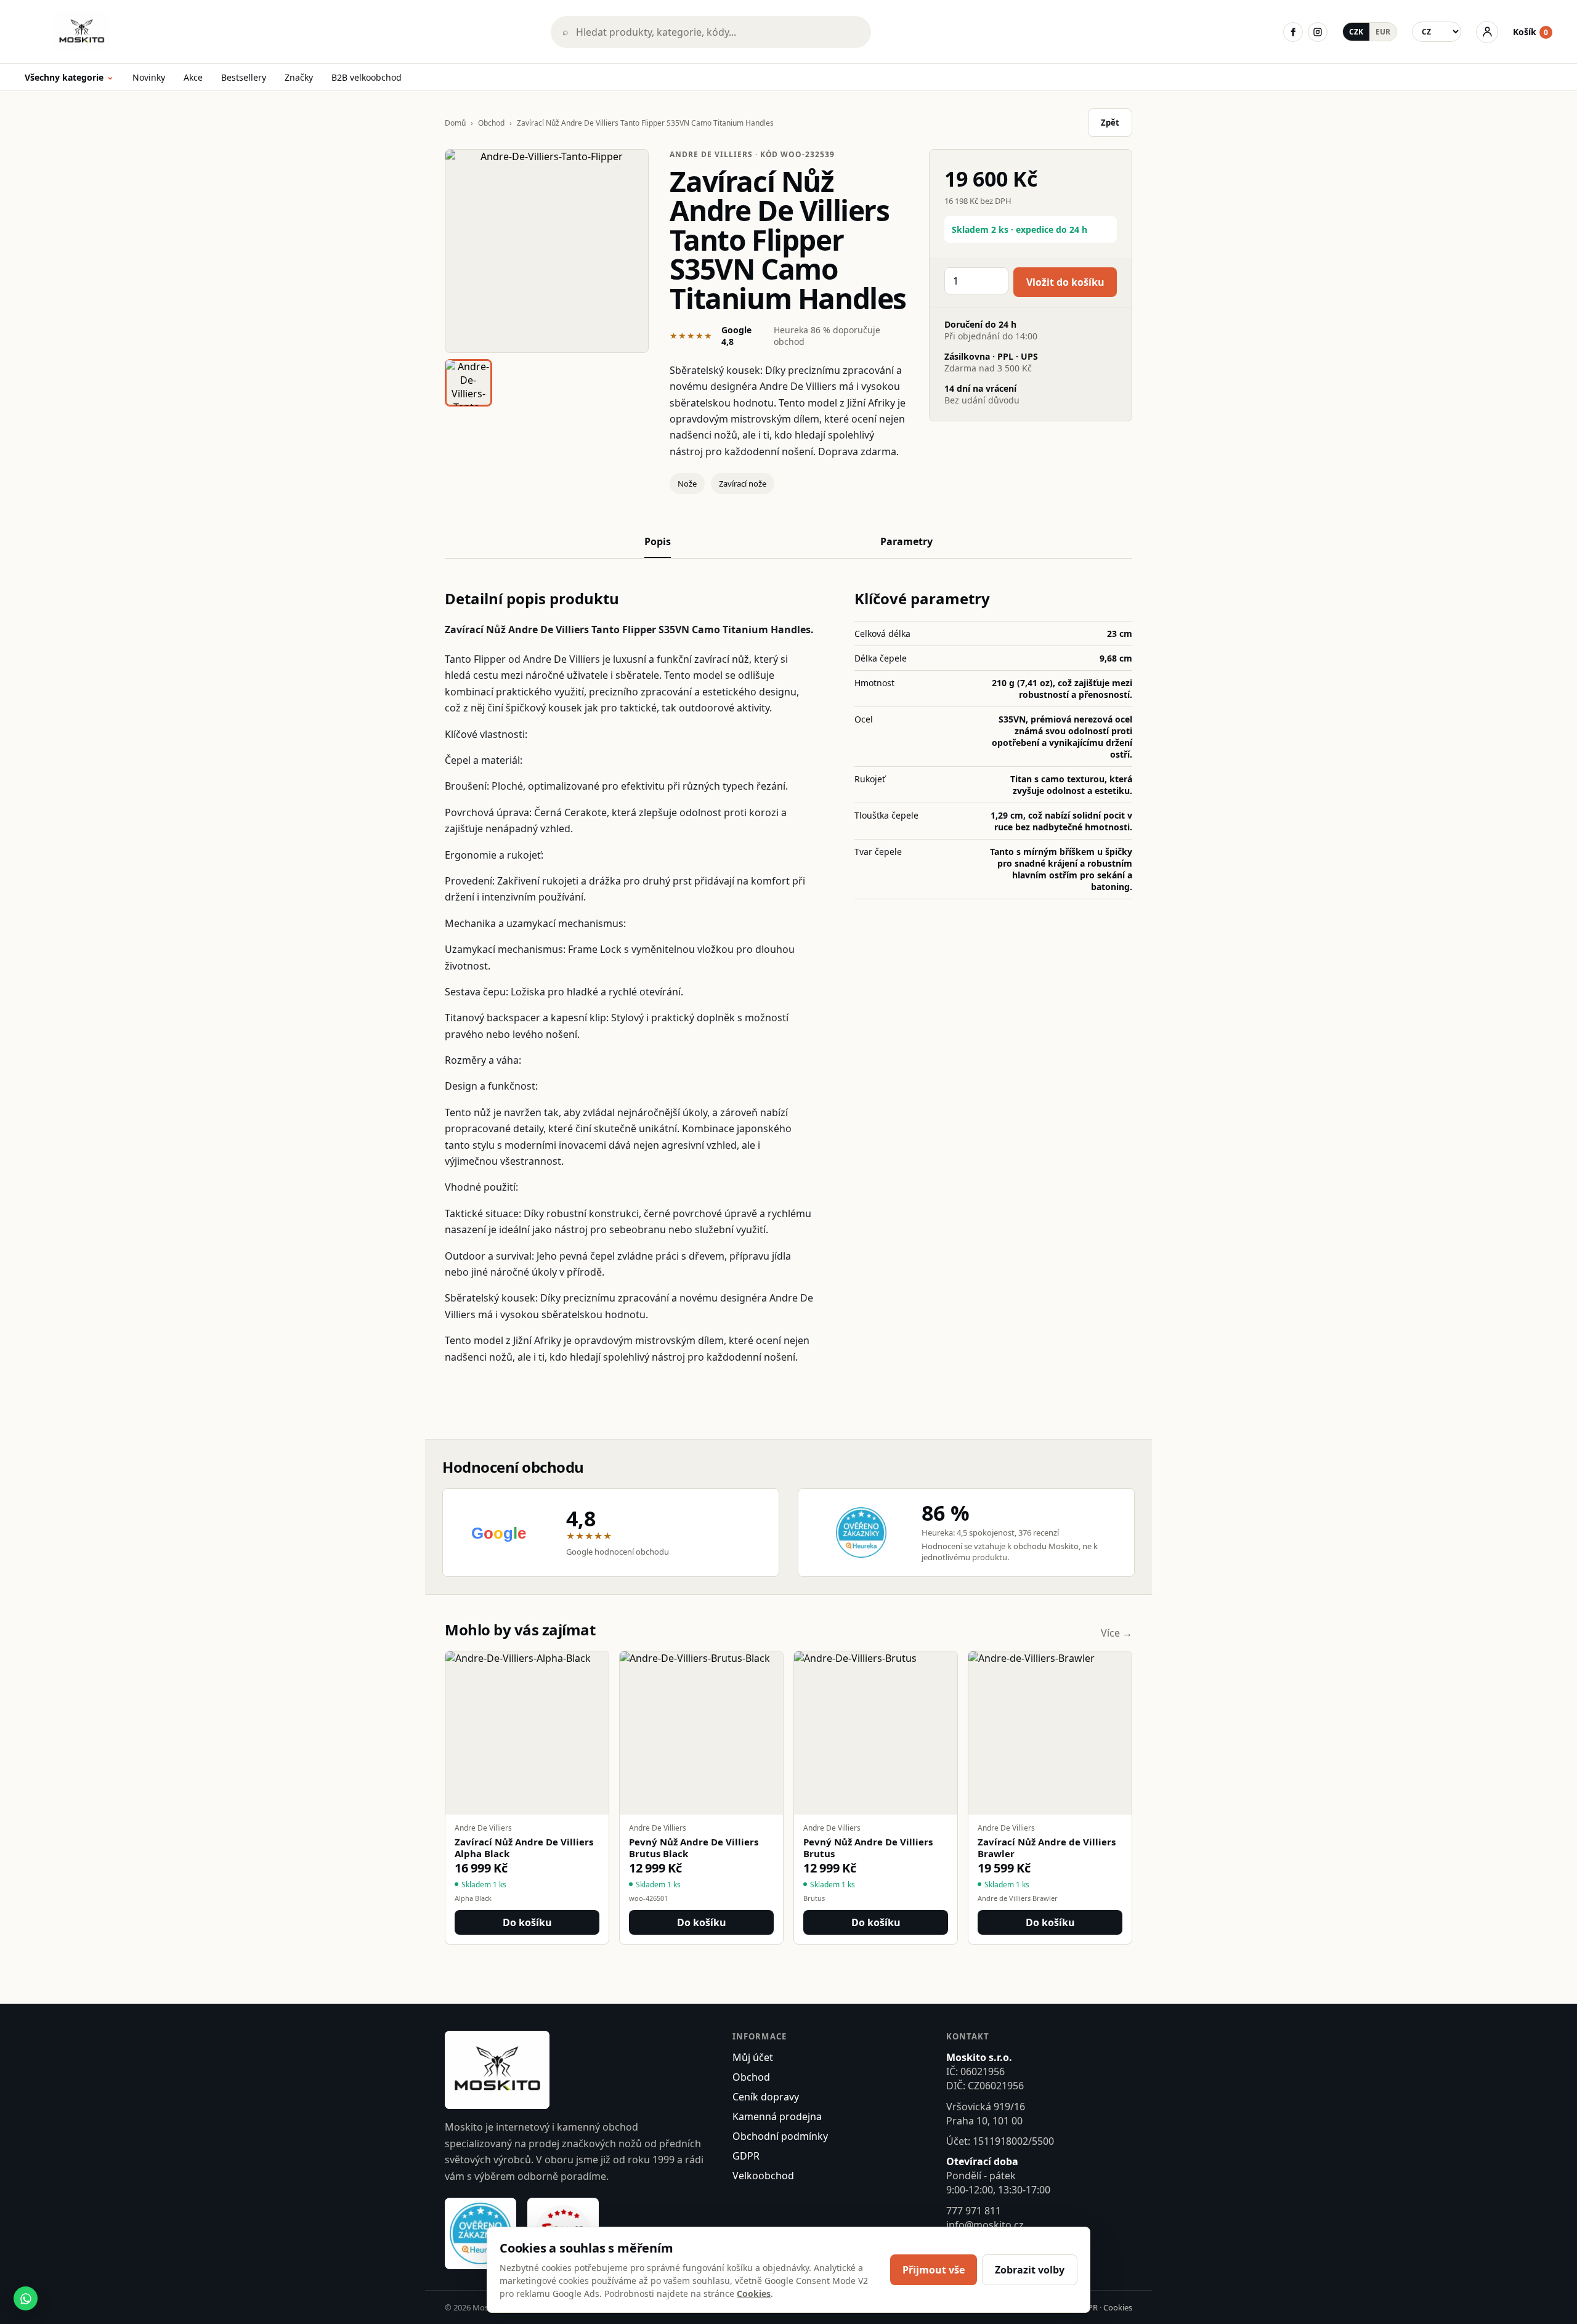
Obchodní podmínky (780, 2136)
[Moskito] (279, 32)
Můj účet (753, 2057)
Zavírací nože (743, 484)
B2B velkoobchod (367, 77)
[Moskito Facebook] (1293, 32)
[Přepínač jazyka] (1437, 32)
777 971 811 (974, 2211)
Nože (687, 484)
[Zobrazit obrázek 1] (468, 383)
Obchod (491, 123)
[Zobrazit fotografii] (547, 251)
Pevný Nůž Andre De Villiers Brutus (868, 1848)
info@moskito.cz (985, 2225)
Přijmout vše (934, 2270)
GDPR (746, 2156)
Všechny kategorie (69, 78)
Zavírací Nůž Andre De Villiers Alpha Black (524, 1848)
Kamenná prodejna (777, 2116)
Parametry (906, 541)
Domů (455, 123)
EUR (1383, 32)
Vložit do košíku (1065, 282)
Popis (658, 541)
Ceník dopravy (766, 2097)
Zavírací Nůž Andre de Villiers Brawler (1047, 1848)
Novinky (149, 77)
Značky (299, 77)
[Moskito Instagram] (1318, 32)
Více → (1117, 1633)
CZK (1356, 32)
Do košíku (527, 1922)
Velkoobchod (763, 2176)
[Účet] (1487, 32)
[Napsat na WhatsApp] (26, 2298)
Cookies (1118, 2307)
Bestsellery (244, 77)
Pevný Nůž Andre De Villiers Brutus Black (694, 1848)
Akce (193, 77)
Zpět (1110, 123)
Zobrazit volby (1030, 2270)
